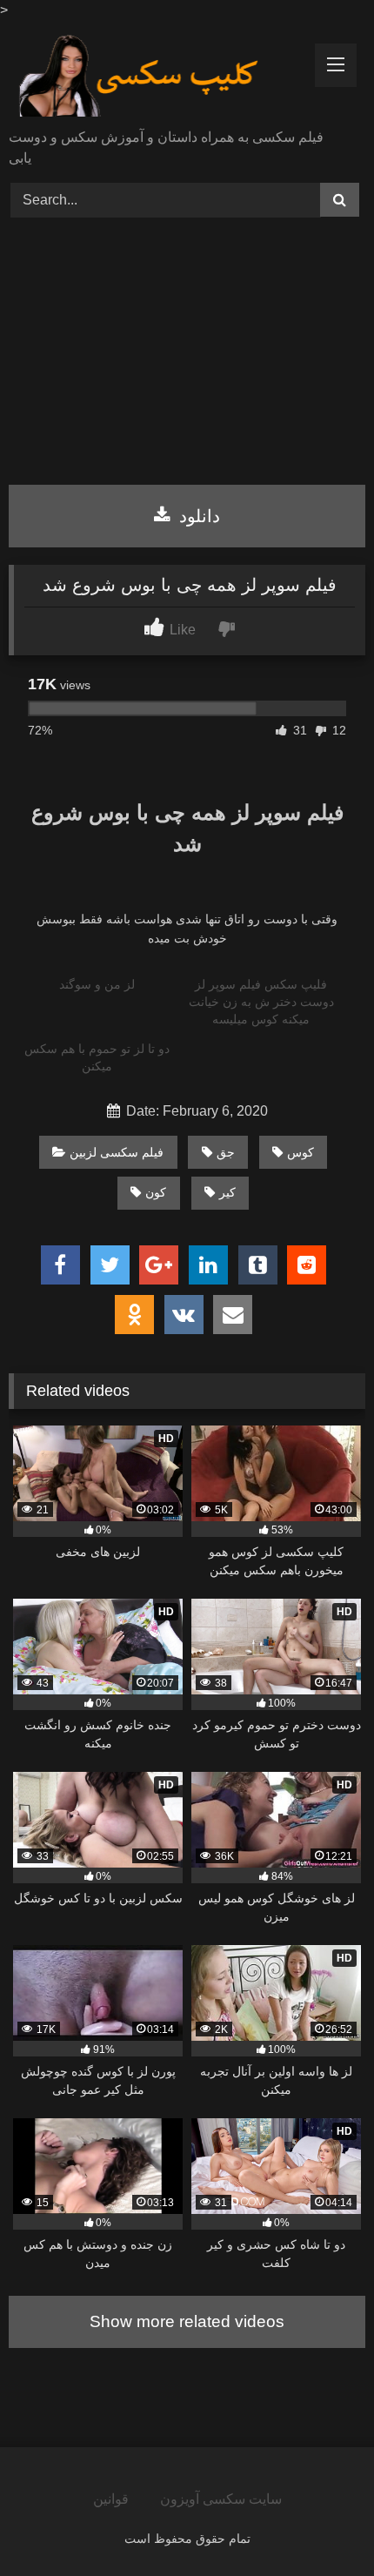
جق (226, 1152)
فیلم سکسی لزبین (117, 1152)
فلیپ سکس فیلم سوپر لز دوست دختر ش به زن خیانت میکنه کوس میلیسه (261, 1002)
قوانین (111, 2499)
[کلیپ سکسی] (153, 76)
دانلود (197, 516)
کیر (227, 1192)
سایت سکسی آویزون (221, 2499)
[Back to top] (320, 2524)
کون (156, 1192)
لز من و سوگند (97, 984)
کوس (301, 1152)
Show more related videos (187, 2321)
